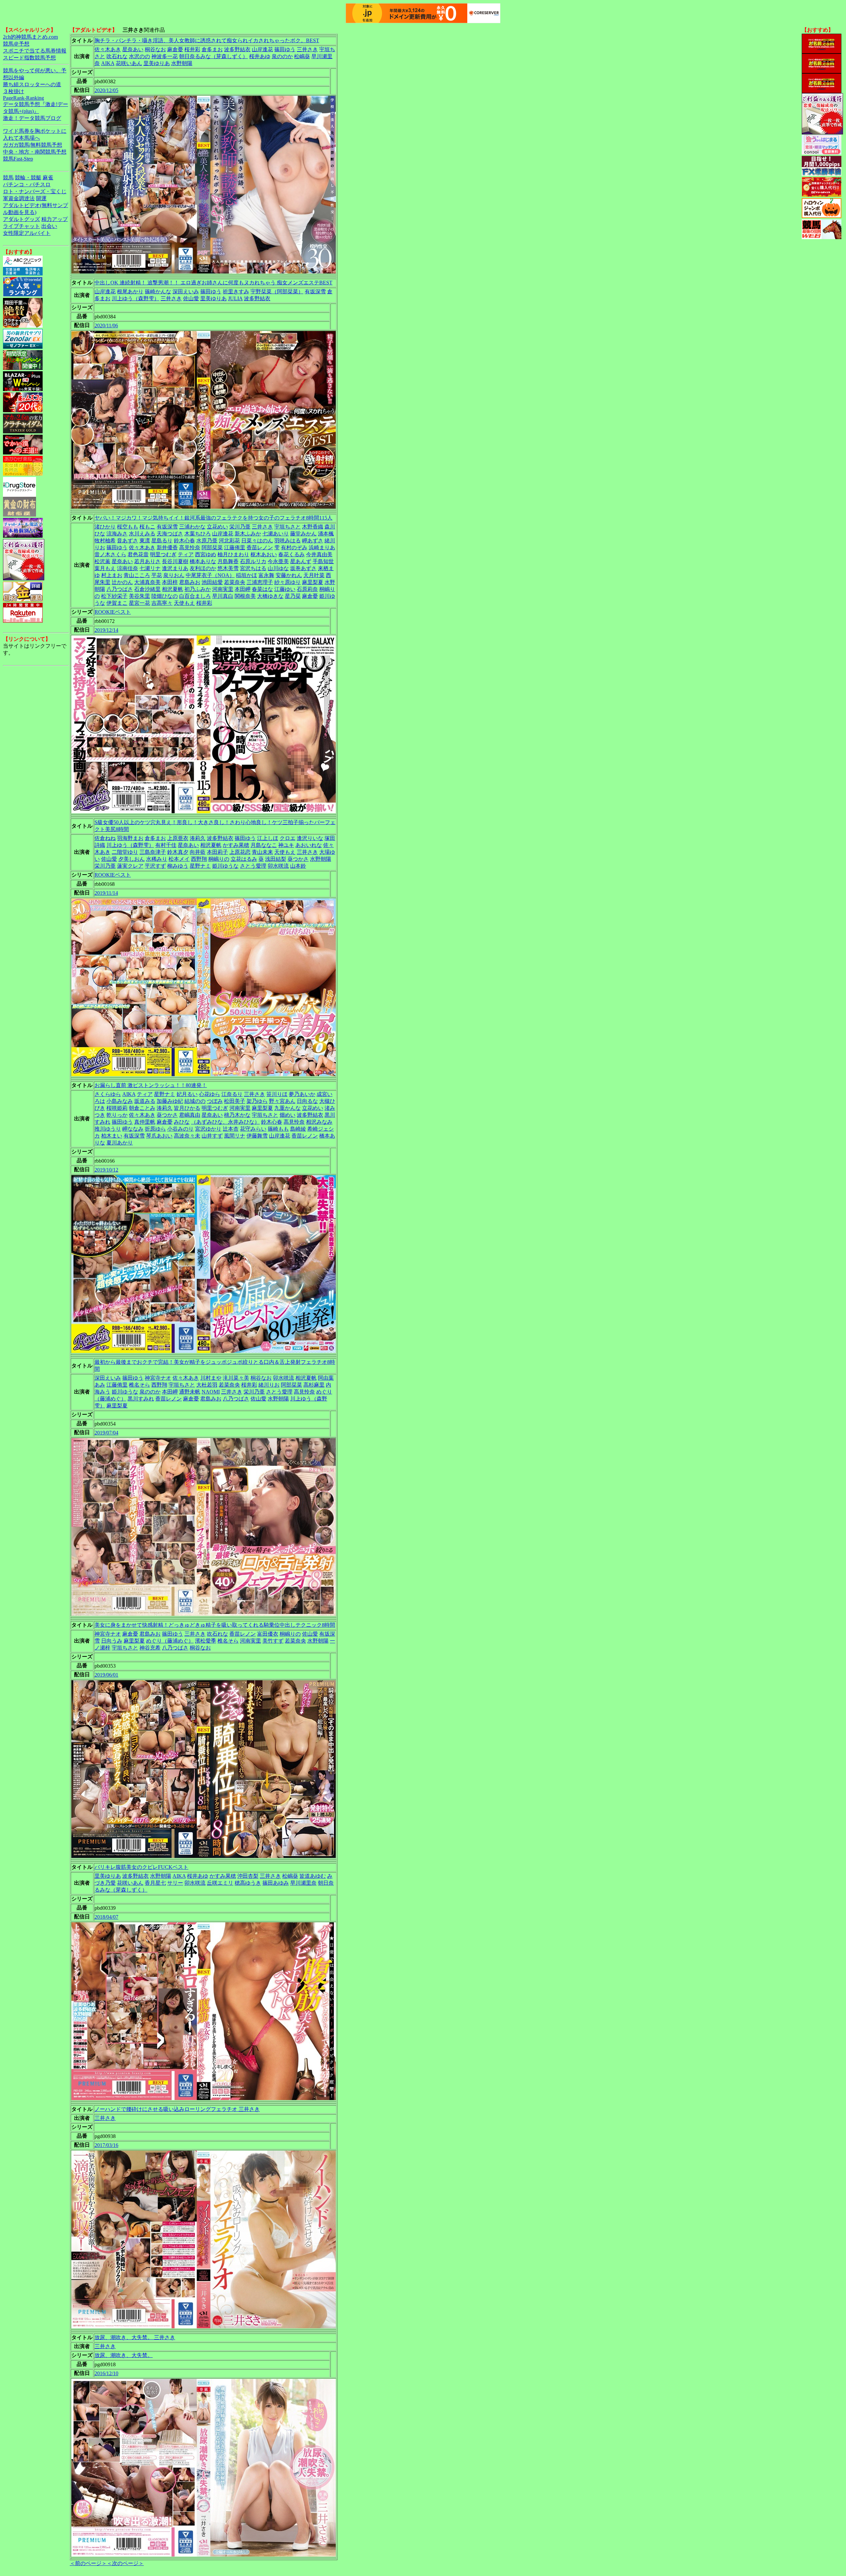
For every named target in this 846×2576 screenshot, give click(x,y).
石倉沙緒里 (147, 589)
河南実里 (223, 589)
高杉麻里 (314, 1385)
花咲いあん (129, 63)
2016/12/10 (106, 2373)
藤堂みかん (303, 534)
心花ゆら (210, 1094)
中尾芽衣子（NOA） (210, 575)
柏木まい (112, 1136)
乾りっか (117, 1115)
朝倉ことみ (142, 1108)
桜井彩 (192, 49)
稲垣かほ (247, 575)
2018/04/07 (106, 1917)
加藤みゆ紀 (170, 1101)
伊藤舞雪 (257, 1136)
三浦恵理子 (260, 582)
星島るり (162, 541)
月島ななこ (264, 845)
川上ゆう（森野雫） (135, 298)
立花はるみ (244, 859)
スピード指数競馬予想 (29, 58)
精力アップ (55, 219)
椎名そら (139, 1385)
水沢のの (139, 56)
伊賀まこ (117, 603)
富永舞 (266, 575)
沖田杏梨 (248, 1876)
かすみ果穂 (236, 845)
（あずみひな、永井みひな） (225, 1122)
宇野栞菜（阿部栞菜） (277, 291)
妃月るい (187, 1094)
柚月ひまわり (233, 554)
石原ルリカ (253, 561)
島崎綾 (298, 1129)
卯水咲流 (278, 866)
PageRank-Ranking (23, 98)
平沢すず (155, 866)
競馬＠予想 (16, 44)
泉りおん (174, 575)
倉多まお (212, 49)
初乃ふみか (198, 589)
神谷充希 (150, 1648)
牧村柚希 (105, 541)
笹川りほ (277, 1094)
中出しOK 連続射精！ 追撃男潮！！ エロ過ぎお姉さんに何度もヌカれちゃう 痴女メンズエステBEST (213, 283)
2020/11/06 (106, 326)
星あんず (301, 561)
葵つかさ (298, 859)
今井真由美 (319, 554)
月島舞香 (228, 561)
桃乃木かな (237, 1115)
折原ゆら (155, 1129)
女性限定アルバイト (27, 233)
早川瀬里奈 (303, 1883)
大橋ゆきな (270, 596)
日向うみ (112, 1641)
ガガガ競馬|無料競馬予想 (33, 145)
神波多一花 (165, 56)
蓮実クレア (130, 866)
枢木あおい (264, 554)
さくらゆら (108, 1094)
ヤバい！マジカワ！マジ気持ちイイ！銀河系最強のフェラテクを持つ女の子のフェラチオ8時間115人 (213, 518)
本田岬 (243, 589)
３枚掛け (14, 91)
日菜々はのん (257, 541)
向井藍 (198, 852)
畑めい (288, 1115)
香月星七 (155, 1883)
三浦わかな (192, 527)
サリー (175, 1883)
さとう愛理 (253, 866)
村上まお (112, 575)
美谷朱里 (139, 596)
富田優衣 (268, 1634)
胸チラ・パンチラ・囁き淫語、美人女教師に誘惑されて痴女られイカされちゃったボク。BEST (207, 40)
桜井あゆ (260, 56)
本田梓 (170, 582)
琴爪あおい (159, 1136)
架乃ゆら (257, 1101)
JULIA (235, 298)
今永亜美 (278, 561)
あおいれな (309, 845)
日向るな (307, 1101)
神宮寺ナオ (158, 1378)
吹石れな (117, 56)
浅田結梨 (276, 859)
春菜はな (262, 589)
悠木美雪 (228, 568)
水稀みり (157, 859)
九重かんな (288, 1108)
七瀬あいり (276, 534)
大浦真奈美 (147, 582)
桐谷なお (155, 49)
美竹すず (273, 1641)
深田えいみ (186, 291)
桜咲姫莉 (117, 1108)
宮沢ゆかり (208, 1129)
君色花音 (138, 554)
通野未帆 (190, 1392)
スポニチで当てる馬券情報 (35, 51)
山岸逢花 (262, 49)
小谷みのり (180, 1129)
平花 (157, 575)
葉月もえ (105, 568)
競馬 (8, 178)
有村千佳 (166, 845)
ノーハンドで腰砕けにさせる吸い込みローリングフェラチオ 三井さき (177, 2109)
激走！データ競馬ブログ (32, 118)
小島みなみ (120, 1101)
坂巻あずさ (303, 568)
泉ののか (282, 56)
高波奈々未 (187, 1136)
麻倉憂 (175, 49)
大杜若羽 (207, 1385)
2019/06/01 (106, 1675)
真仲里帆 (145, 1122)
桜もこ (147, 527)
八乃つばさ (120, 589)
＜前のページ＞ (88, 2563)
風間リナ (235, 1136)
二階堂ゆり (125, 852)
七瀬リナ (150, 568)
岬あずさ (313, 541)
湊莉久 (198, 838)
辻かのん (122, 582)
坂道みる (145, 1101)
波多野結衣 (237, 49)
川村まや (211, 1378)
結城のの (195, 1101)
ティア (186, 554)
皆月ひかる (187, 1108)
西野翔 (199, 859)
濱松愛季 (206, 1641)
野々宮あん (282, 1101)
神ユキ (286, 845)
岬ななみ (133, 1129)
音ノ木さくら (110, 554)
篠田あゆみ (276, 1883)
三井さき (307, 49)
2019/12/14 (106, 630)
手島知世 (323, 561)
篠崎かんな (158, 291)
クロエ (288, 838)
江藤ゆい (285, 589)
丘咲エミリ (220, 1883)
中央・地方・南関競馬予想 (35, 152)
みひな (182, 1122)
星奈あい (133, 49)
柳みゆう (178, 866)
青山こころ (137, 575)
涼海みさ (117, 534)
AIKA (108, 63)
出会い (49, 226)
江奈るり (232, 1094)
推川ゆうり (108, 1129)
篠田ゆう (285, 49)
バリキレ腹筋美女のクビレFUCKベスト (141, 1867)
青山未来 (262, 852)
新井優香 (167, 547)
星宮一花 (139, 603)
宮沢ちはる (253, 568)
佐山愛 (191, 298)
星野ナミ (200, 866)
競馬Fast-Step (18, 159)
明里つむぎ (163, 554)
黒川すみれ (141, 1399)
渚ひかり (105, 527)
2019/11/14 (106, 893)
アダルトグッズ (21, 219)
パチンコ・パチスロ (27, 184)
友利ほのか (203, 568)
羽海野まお (130, 838)
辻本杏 (231, 1129)
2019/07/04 (106, 1433)
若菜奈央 (235, 582)
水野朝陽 (182, 63)
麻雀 (48, 178)
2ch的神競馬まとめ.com (30, 37)
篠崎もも (278, 1129)
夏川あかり (120, 1143)
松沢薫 (102, 561)
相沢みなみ (319, 1122)
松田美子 (235, 1101)
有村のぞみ (294, 547)
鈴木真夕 (178, 852)
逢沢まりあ (175, 568)
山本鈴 (298, 866)
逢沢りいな (310, 838)
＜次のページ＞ (125, 2563)
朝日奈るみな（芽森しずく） (213, 56)
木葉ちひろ (198, 534)
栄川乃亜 (240, 527)
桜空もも (128, 527)
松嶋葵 (302, 56)
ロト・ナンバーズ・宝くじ (35, 191)
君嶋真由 (190, 1115)
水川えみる (142, 534)
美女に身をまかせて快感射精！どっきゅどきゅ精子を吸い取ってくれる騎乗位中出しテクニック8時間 (215, 1625)
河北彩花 (229, 541)
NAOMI (211, 1392)
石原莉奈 (307, 589)
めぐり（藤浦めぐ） (170, 1641)
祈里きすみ (236, 291)
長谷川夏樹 (175, 561)
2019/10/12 (106, 1170)
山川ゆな (278, 568)
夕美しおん (132, 859)
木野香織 (313, 527)
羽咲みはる (288, 541)
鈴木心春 (184, 541)
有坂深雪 (315, 291)
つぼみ (215, 1101)
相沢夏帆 (173, 589)
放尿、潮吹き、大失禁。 (124, 2355)
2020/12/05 (106, 90)
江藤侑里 (235, 547)
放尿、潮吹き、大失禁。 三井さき (135, 2337)
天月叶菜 (314, 575)
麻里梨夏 (313, 582)
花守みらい (253, 1129)
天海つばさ (170, 534)
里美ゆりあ (157, 63)
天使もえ (184, 603)
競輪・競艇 (28, 178)
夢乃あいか (302, 1094)
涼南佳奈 (128, 568)
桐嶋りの (219, 859)
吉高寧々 (162, 603)
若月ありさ (147, 561)
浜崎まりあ (322, 547)
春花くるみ (291, 554)
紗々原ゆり (288, 582)
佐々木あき (108, 49)
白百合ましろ (195, 596)
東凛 (145, 541)
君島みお (190, 582)
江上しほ (268, 838)
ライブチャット (21, 226)
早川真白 (223, 596)
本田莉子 (217, 852)
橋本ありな (203, 561)
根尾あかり (130, 291)
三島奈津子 (153, 852)
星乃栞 (293, 596)
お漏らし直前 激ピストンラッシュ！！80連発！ (151, 1085)
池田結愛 (212, 582)
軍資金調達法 (19, 198)
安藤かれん (289, 575)
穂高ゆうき (248, 1883)
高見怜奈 (190, 547)
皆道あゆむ (313, 1876)
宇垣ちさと (288, 527)
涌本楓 (326, 534)
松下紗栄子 (114, 596)
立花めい (217, 527)
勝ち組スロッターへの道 (32, 84)
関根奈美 (245, 596)
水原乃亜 (207, 541)
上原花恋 (240, 852)
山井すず (212, 1136)
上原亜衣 (178, 838)
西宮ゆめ (206, 554)
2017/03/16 (106, 2145)
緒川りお (269, 1385)
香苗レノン (260, 547)
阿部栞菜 (212, 547)
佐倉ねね (105, 838)
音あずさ (128, 541)
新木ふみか (248, 534)
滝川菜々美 (236, 1378)
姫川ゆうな (225, 866)
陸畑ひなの (165, 596)
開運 (41, 198)
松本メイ (179, 859)
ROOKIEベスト (113, 612)
